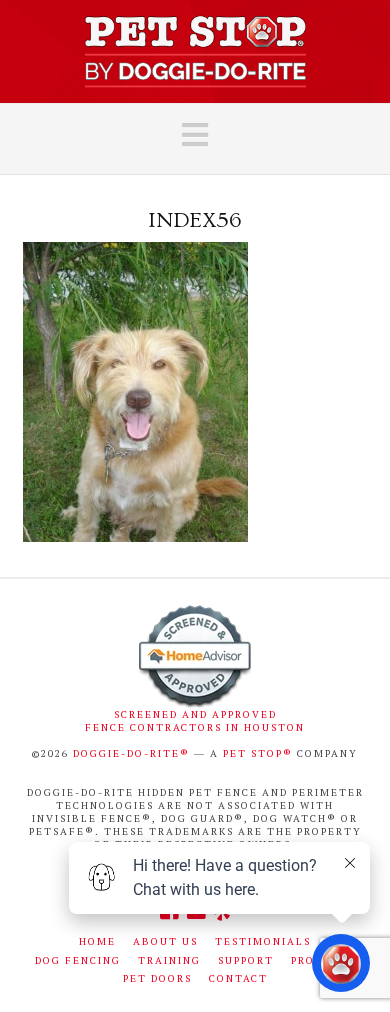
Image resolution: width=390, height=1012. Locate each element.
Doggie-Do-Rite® (131, 753)
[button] (195, 135)
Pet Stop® (258, 753)
